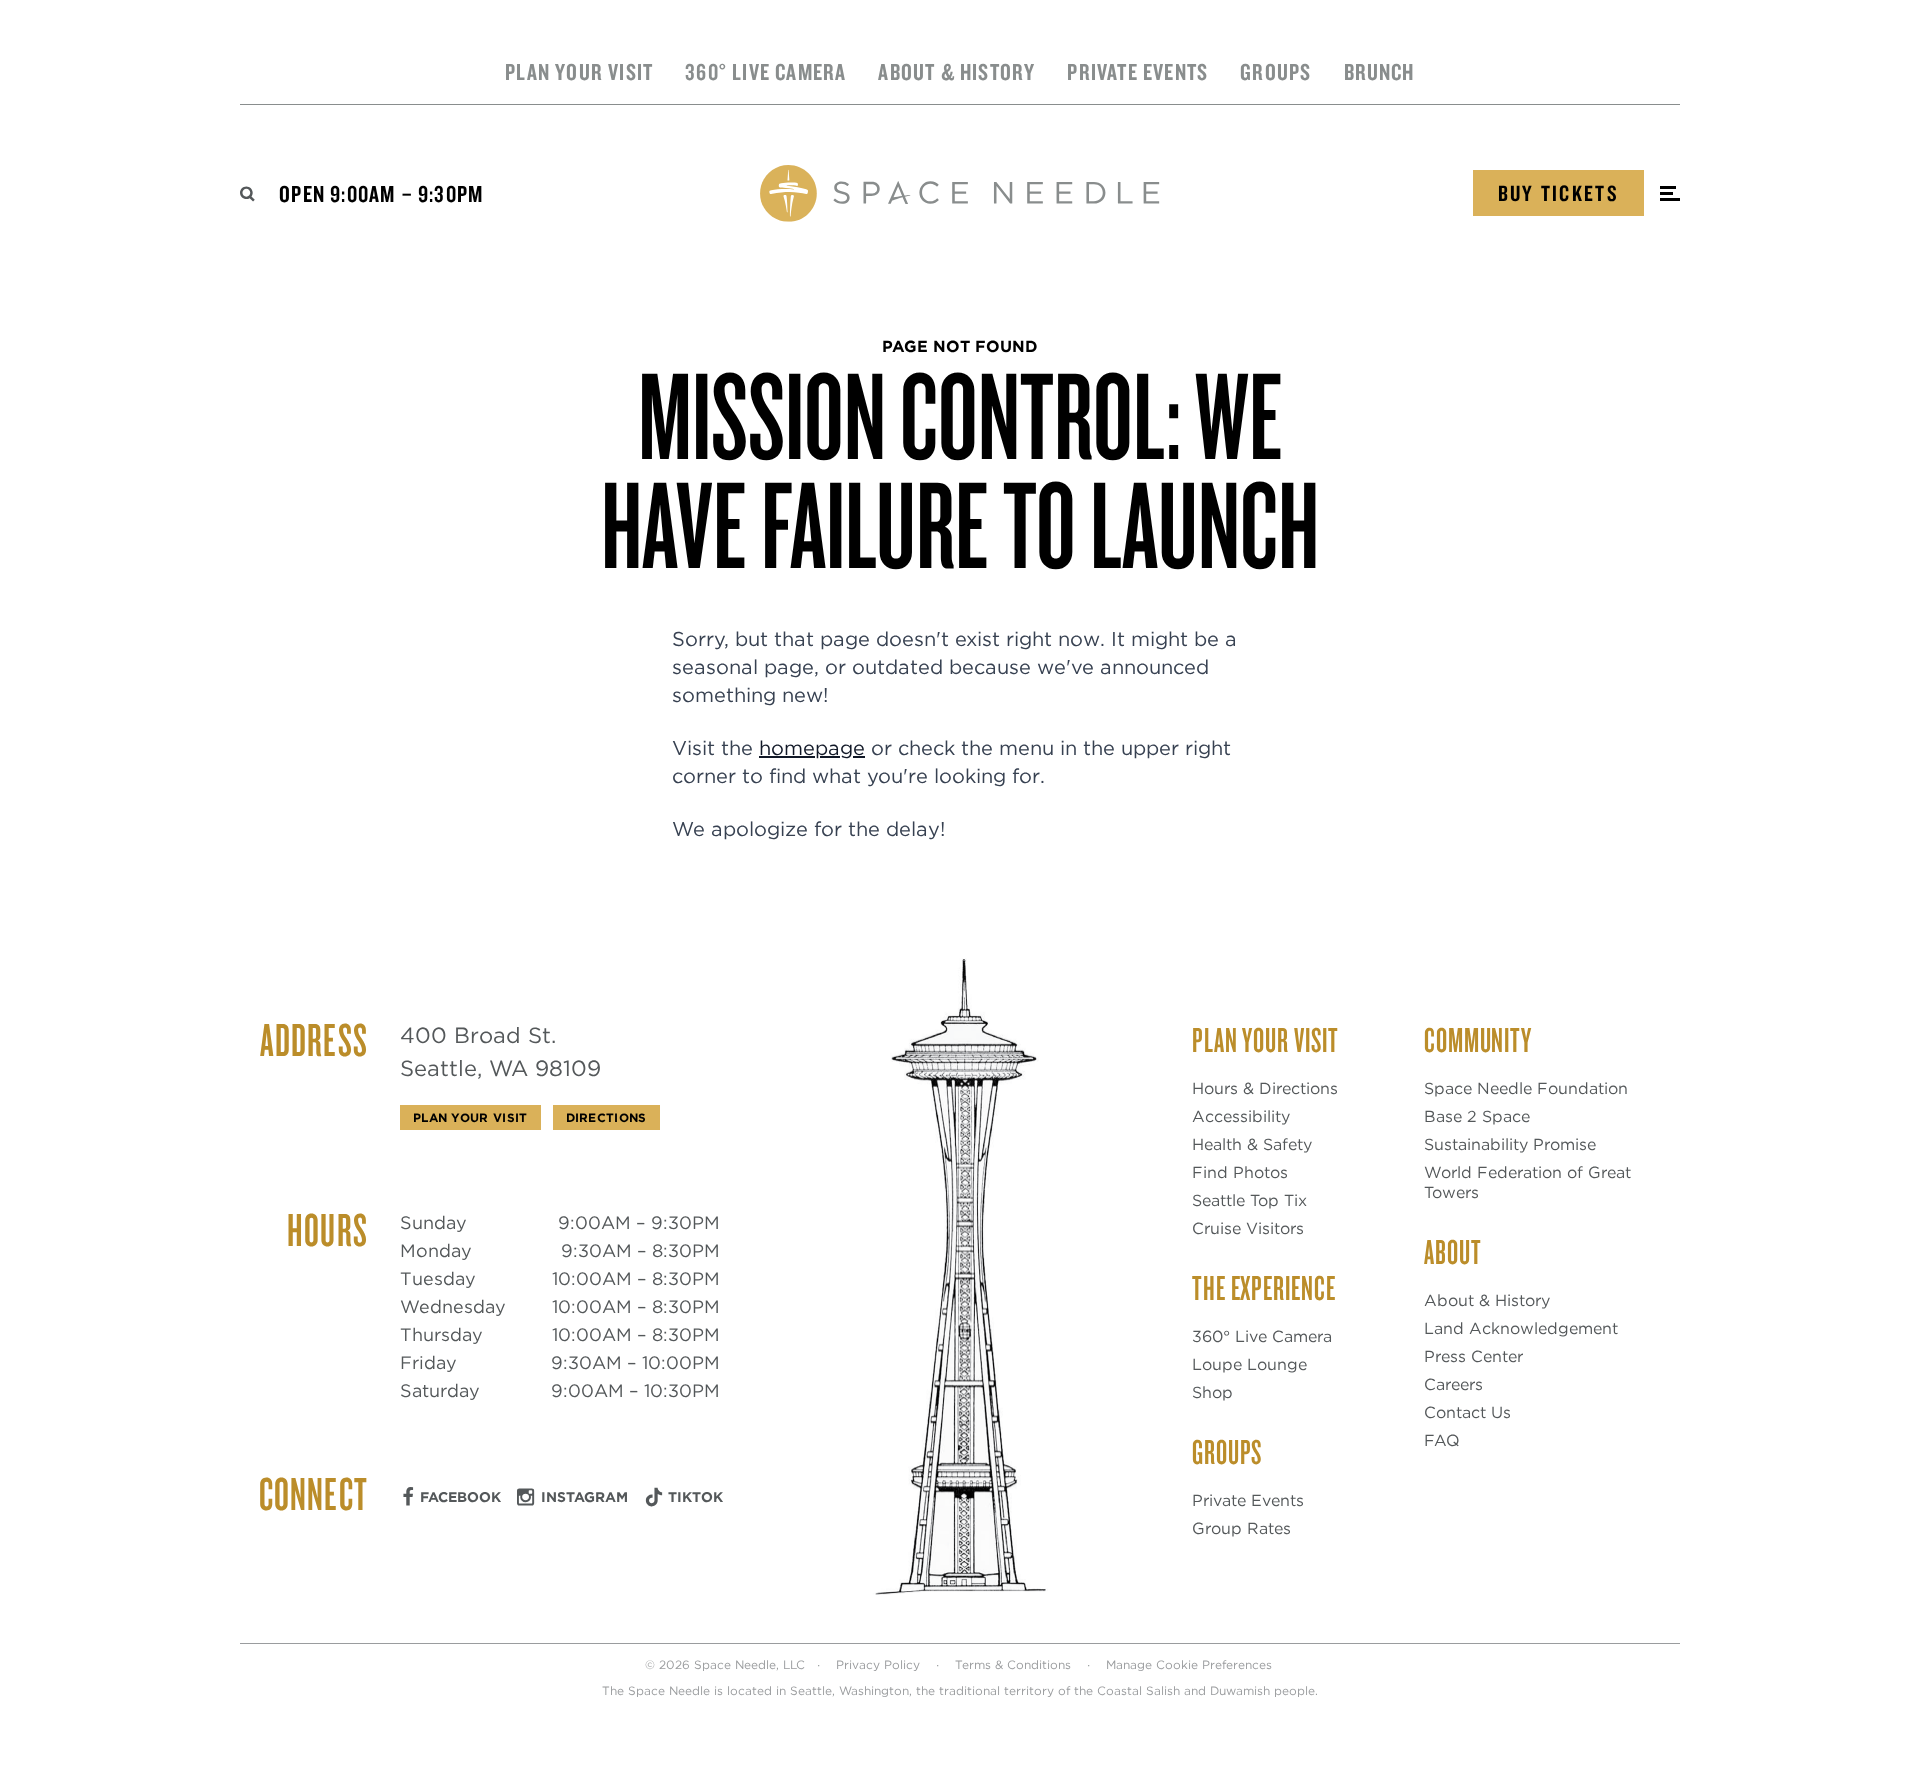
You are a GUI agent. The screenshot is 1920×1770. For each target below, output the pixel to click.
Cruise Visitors (1248, 1228)
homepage (812, 748)
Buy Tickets (1558, 193)
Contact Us (1467, 1412)
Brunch (1379, 71)
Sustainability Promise (1510, 1144)
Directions (606, 1117)
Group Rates (1241, 1528)
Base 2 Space (1477, 1116)
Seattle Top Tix (1249, 1200)
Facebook (460, 1497)
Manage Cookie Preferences (1189, 1664)
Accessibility (1241, 1116)
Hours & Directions (1265, 1088)
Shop (1212, 1392)
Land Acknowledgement (1521, 1328)
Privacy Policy (878, 1664)
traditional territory (996, 1690)
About (1453, 1251)
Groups (1275, 71)
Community (1478, 1039)
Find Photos (1240, 1172)
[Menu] (1670, 193)
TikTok (695, 1497)
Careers (1453, 1384)
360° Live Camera (765, 71)
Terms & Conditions (1013, 1664)
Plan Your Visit (579, 71)
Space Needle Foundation (1526, 1088)
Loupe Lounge (1249, 1364)
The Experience (1264, 1287)
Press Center (1473, 1356)
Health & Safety (1252, 1144)
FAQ (1442, 1440)
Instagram (584, 1497)
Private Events (1137, 71)
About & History (956, 71)
